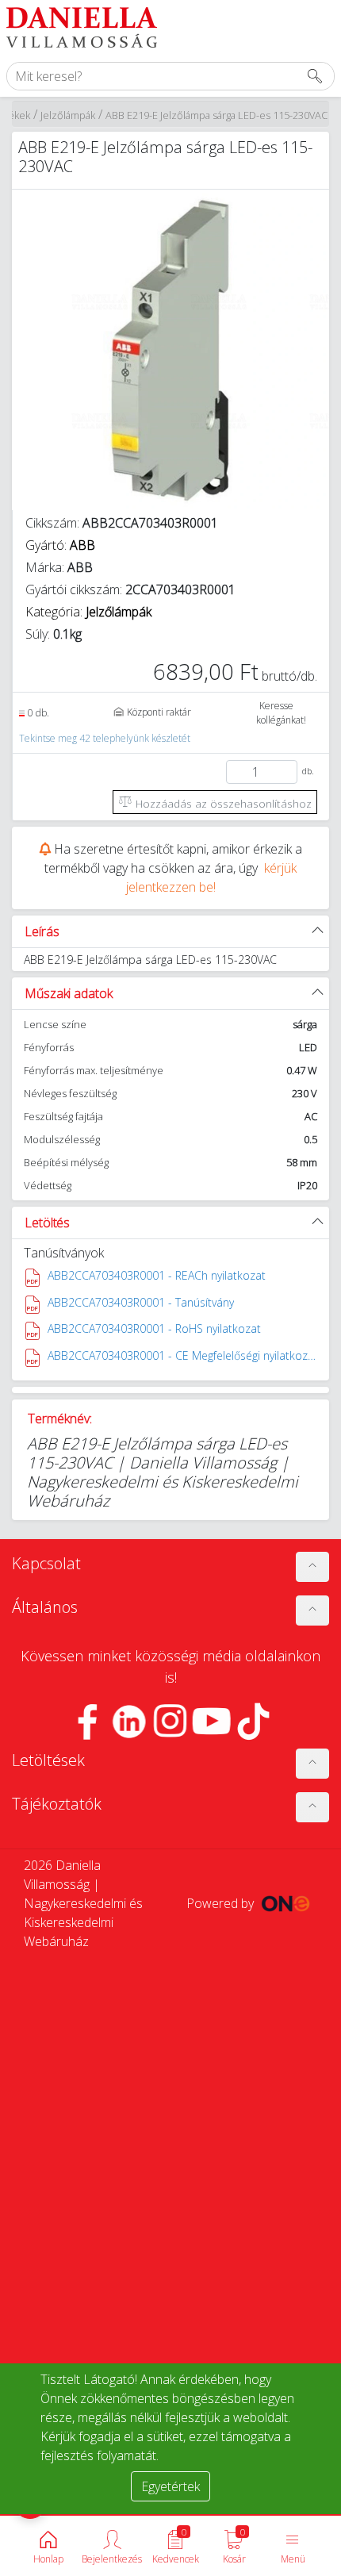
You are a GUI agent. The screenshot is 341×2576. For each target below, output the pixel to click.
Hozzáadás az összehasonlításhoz (222, 803)
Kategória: (88, 612)
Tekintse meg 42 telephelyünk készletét (105, 738)
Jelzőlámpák (68, 115)
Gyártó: (60, 545)
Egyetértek (170, 2486)
